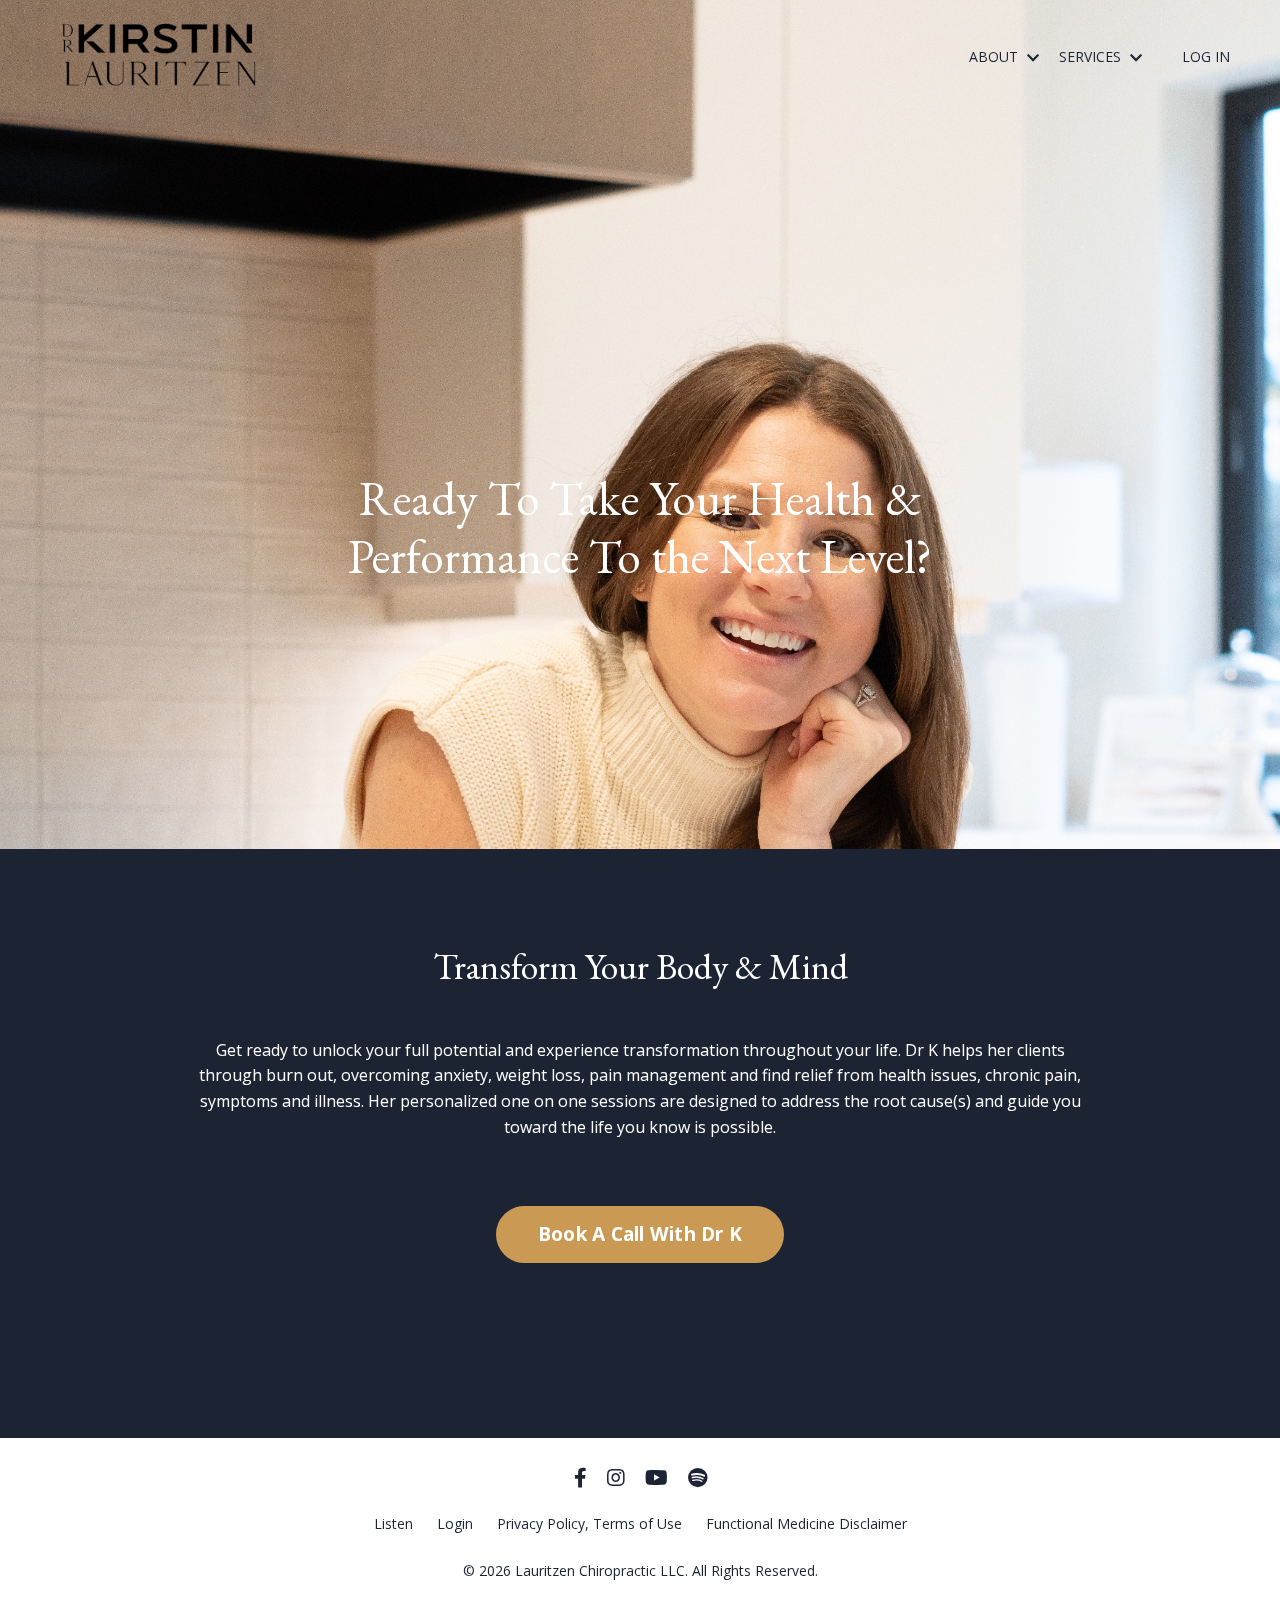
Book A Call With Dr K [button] (640, 1233)
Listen (393, 1523)
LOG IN (1206, 56)
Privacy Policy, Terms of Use (589, 1523)
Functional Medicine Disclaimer (806, 1523)
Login (455, 1523)
